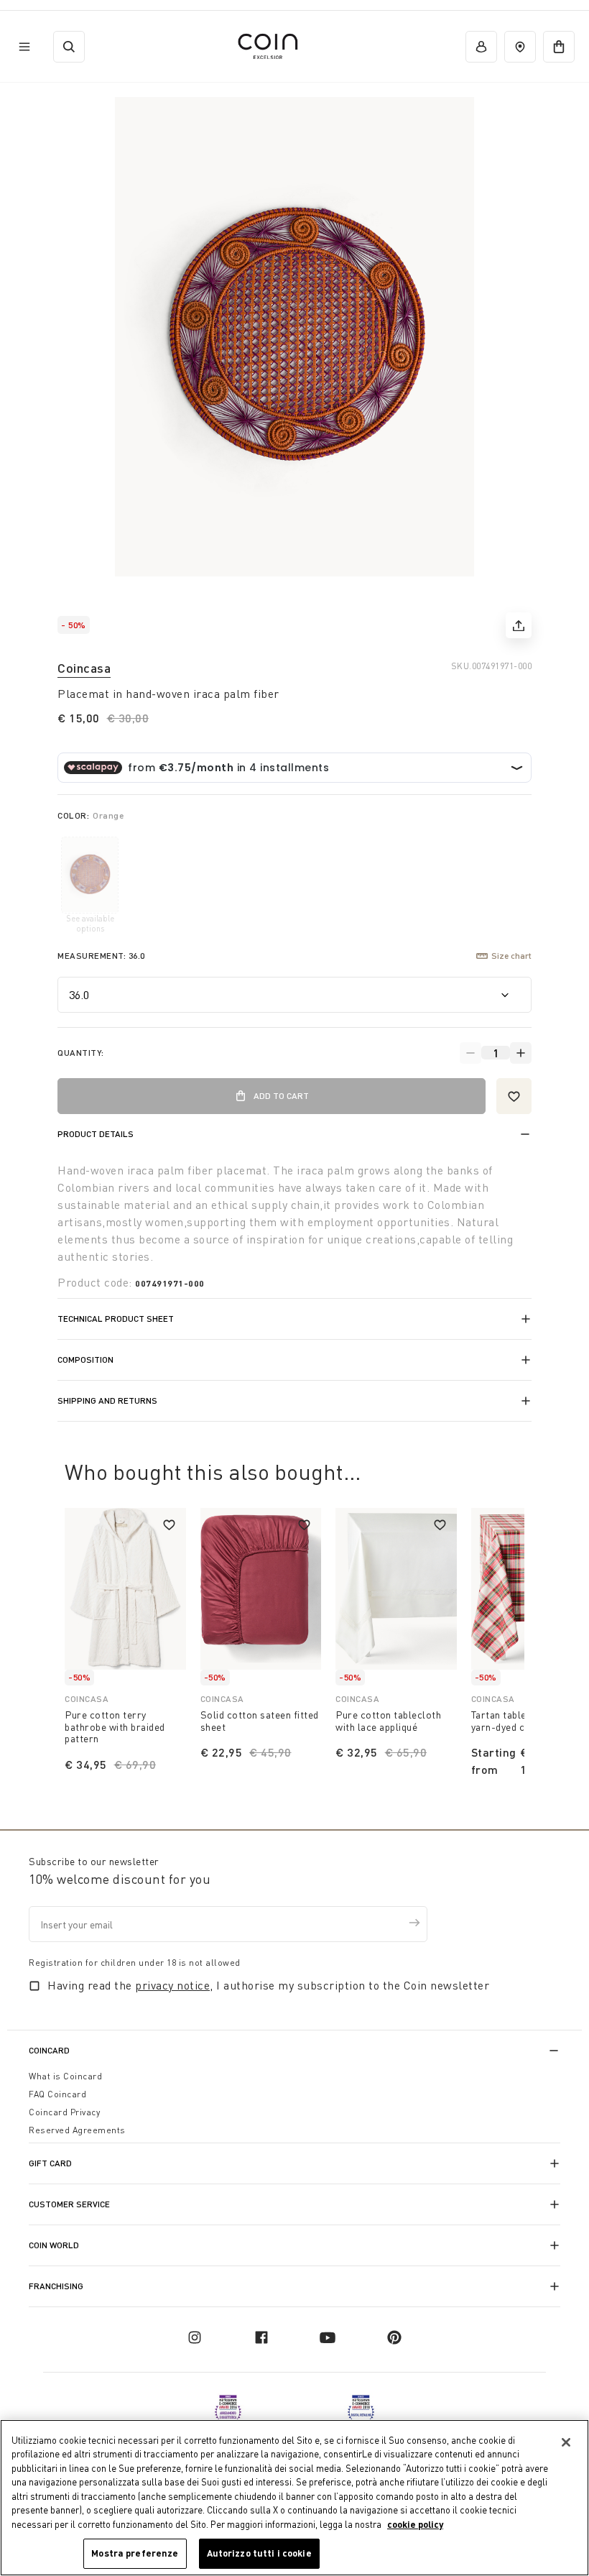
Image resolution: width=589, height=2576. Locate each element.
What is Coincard (65, 2076)
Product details (96, 1134)
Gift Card (50, 2163)
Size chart (511, 956)
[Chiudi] (566, 2442)
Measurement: (101, 956)
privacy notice (172, 1985)
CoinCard (49, 2050)
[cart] (559, 47)
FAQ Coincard (57, 2094)
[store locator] (520, 47)
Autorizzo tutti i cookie (259, 2553)
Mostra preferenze (135, 2553)
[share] (519, 625)
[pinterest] (394, 2337)
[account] (481, 47)
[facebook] (261, 2337)
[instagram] (195, 2337)
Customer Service (69, 2204)
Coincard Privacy (64, 2112)
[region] (294, 2498)
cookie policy (415, 2524)
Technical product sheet (116, 1319)
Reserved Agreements (77, 2130)
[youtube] (328, 2337)
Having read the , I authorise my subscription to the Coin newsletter (268, 1985)
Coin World (54, 2245)
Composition (85, 1360)
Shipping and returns (107, 1400)
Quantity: (81, 1053)
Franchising (56, 2286)
